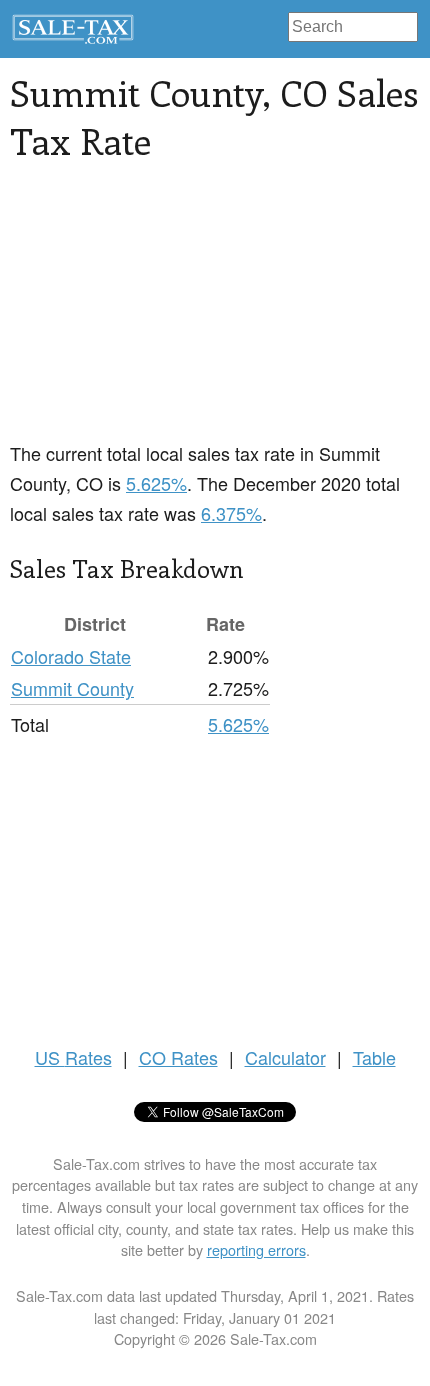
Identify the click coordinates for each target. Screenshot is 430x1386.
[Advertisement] (160, 313)
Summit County (72, 688)
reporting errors (256, 1249)
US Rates (73, 1057)
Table (374, 1057)
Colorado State (71, 656)
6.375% (231, 513)
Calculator (285, 1057)
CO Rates (178, 1057)
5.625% (156, 483)
